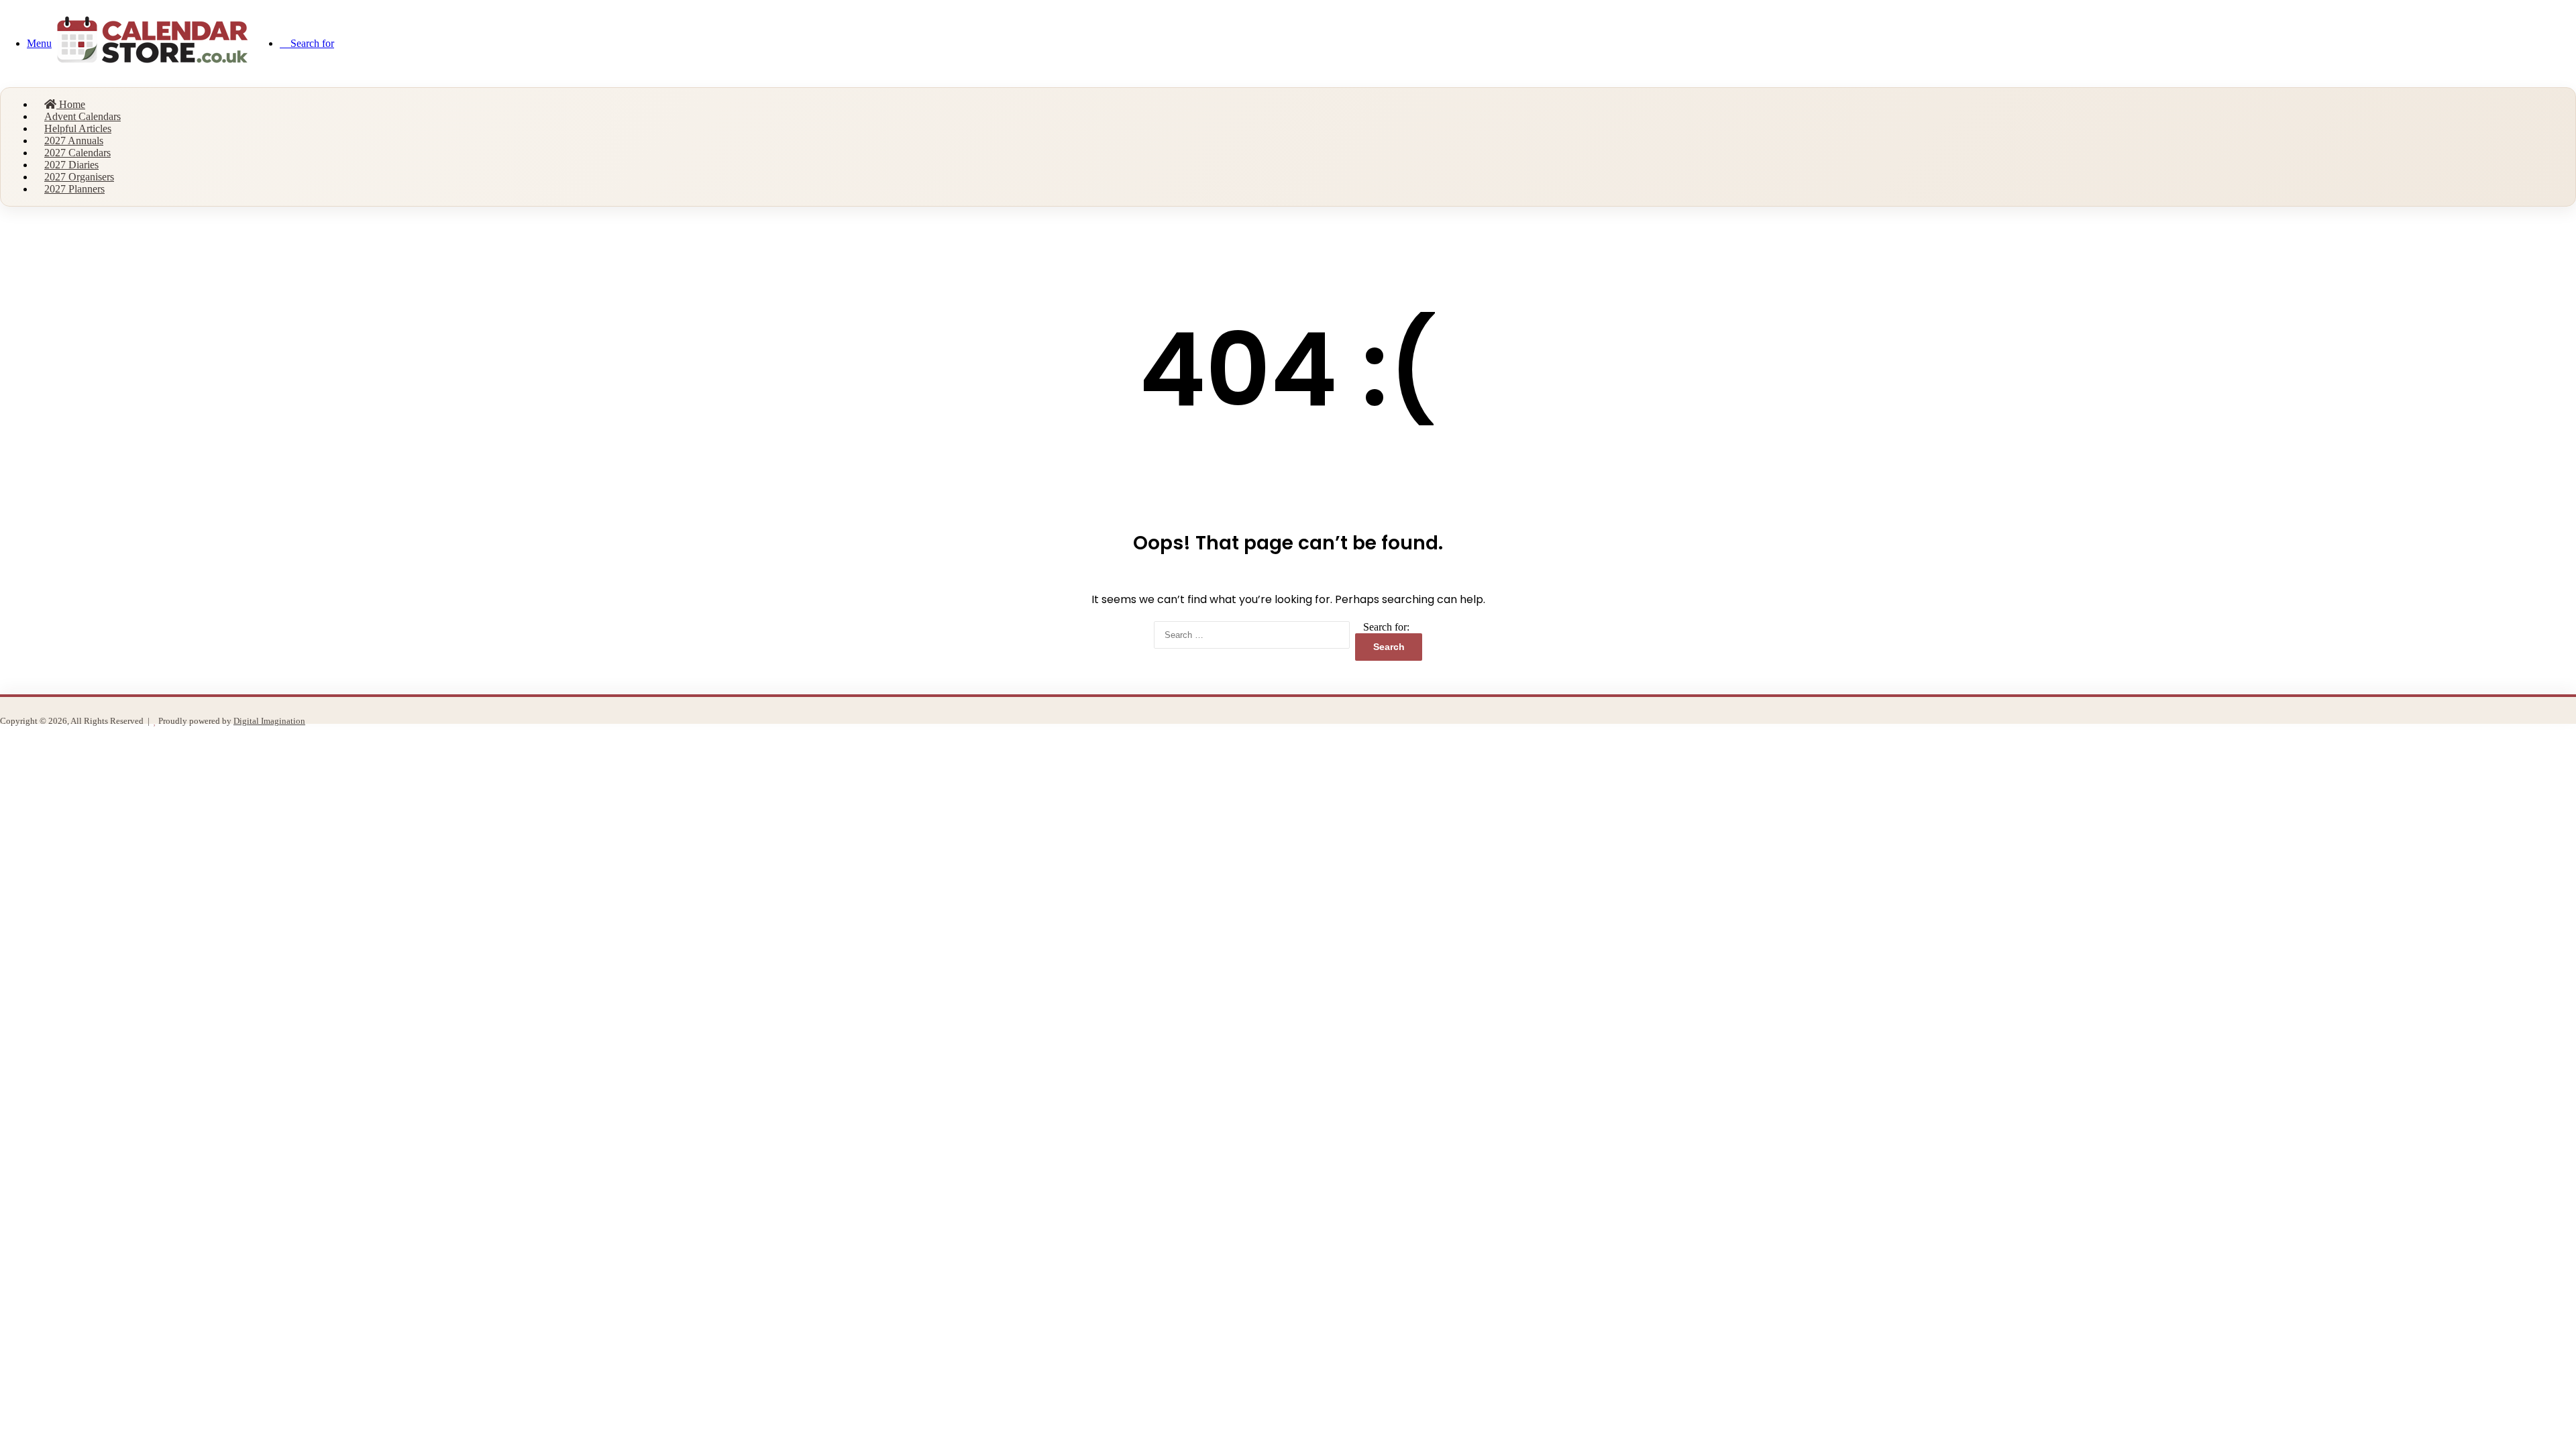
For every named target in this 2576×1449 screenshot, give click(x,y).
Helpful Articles (78, 128)
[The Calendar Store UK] (152, 72)
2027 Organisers (79, 177)
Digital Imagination (269, 721)
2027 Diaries (71, 165)
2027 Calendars (77, 153)
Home (71, 104)
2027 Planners (74, 189)
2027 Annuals (74, 141)
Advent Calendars (83, 116)
